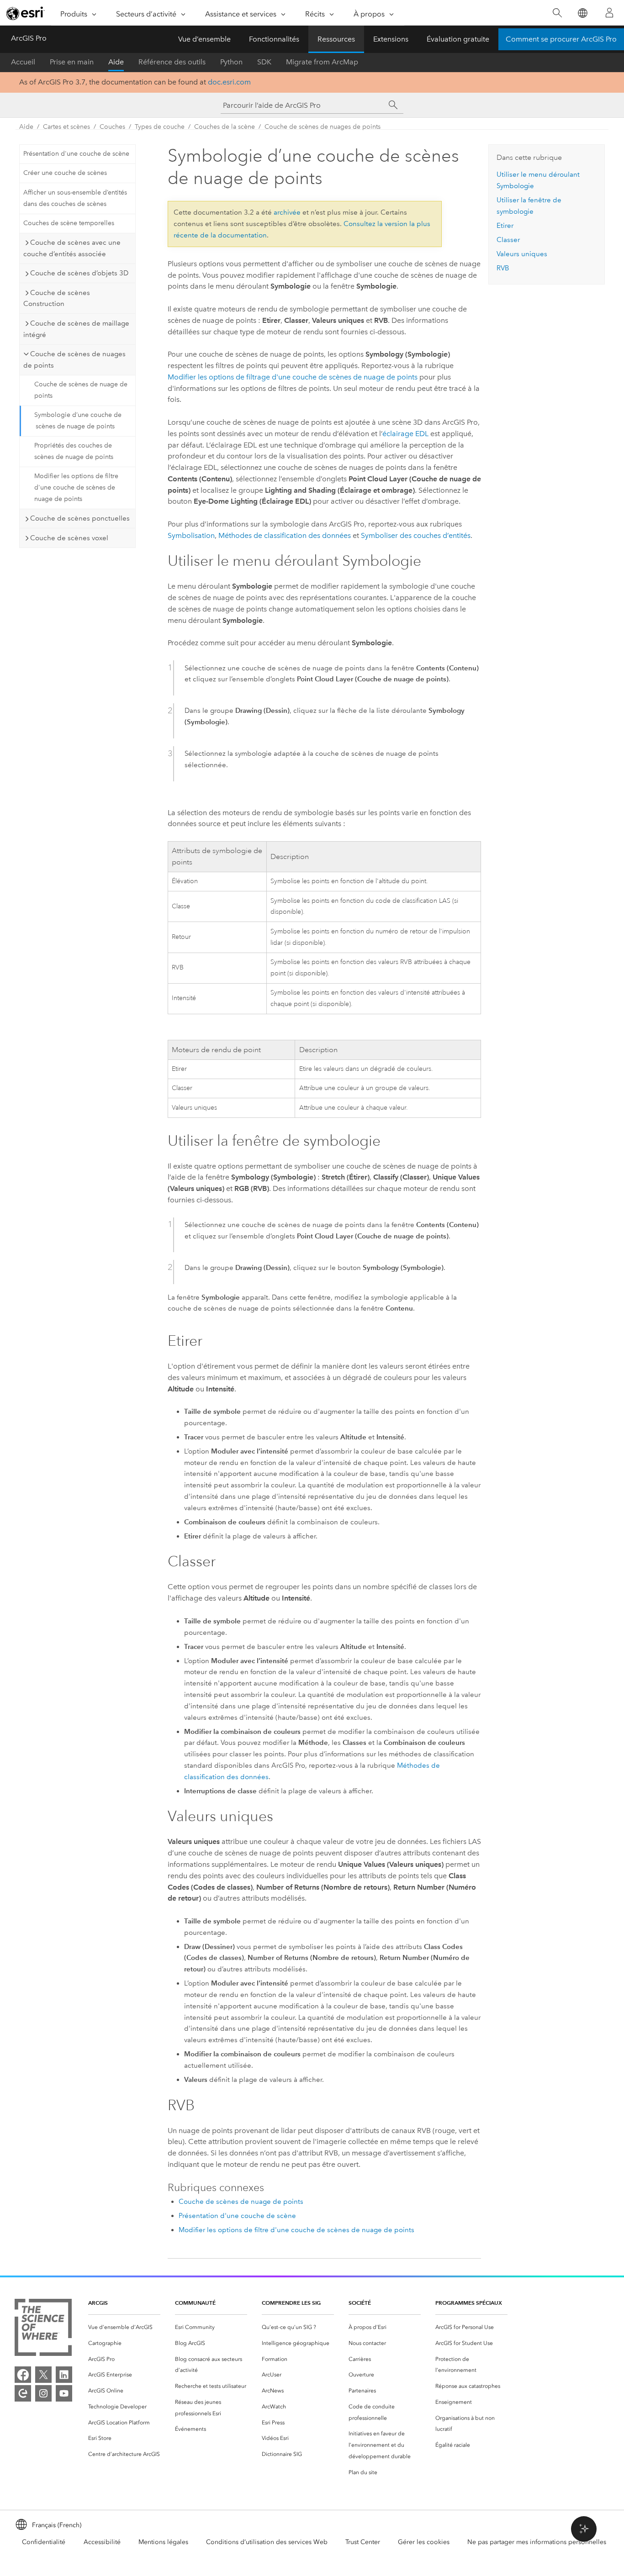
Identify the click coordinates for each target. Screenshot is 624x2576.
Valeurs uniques (522, 254)
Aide (116, 62)
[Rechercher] (557, 13)
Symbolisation (191, 535)
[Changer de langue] (582, 13)
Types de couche (160, 127)
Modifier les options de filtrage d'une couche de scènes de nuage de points (293, 377)
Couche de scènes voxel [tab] (69, 538)
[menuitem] (124, 2327)
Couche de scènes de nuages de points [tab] (74, 360)
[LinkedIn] (64, 2375)
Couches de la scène (225, 127)
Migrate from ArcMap (322, 62)
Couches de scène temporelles (69, 223)
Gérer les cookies (424, 2542)
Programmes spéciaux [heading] (469, 2303)
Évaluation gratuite (458, 39)
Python (231, 62)
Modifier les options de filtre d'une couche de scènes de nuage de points (76, 487)
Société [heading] (360, 2303)
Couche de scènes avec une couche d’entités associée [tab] (72, 248)
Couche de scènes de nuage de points (81, 390)
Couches (112, 127)
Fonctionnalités (274, 39)
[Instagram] (43, 2393)
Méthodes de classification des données (285, 535)
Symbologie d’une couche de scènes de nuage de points (78, 421)
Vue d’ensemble (204, 39)
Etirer (505, 226)
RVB (503, 268)
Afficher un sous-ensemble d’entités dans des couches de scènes (75, 198)
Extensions (391, 39)
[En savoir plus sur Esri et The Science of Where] (43, 2329)
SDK (264, 62)
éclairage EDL (405, 434)
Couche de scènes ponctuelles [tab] (80, 518)
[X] (43, 2375)
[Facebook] (23, 2375)
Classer (508, 240)
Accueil (23, 62)
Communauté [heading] (195, 2303)
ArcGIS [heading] (98, 2303)
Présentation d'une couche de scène (76, 154)
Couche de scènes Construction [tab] (57, 298)
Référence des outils (172, 62)
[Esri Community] (23, 2393)
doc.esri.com (229, 82)
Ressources (336, 39)
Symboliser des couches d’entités (416, 535)
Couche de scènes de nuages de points (323, 127)
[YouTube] (64, 2393)
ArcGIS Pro (29, 38)
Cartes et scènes (66, 127)
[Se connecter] (609, 13)
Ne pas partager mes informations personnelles (537, 2542)
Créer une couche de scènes (65, 173)
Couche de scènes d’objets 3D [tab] (79, 273)
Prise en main (72, 62)
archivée (287, 212)
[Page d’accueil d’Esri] (26, 13)
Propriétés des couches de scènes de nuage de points (74, 451)
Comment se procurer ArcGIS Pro (561, 39)
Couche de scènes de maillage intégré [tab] (76, 329)
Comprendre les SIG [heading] (291, 2303)
